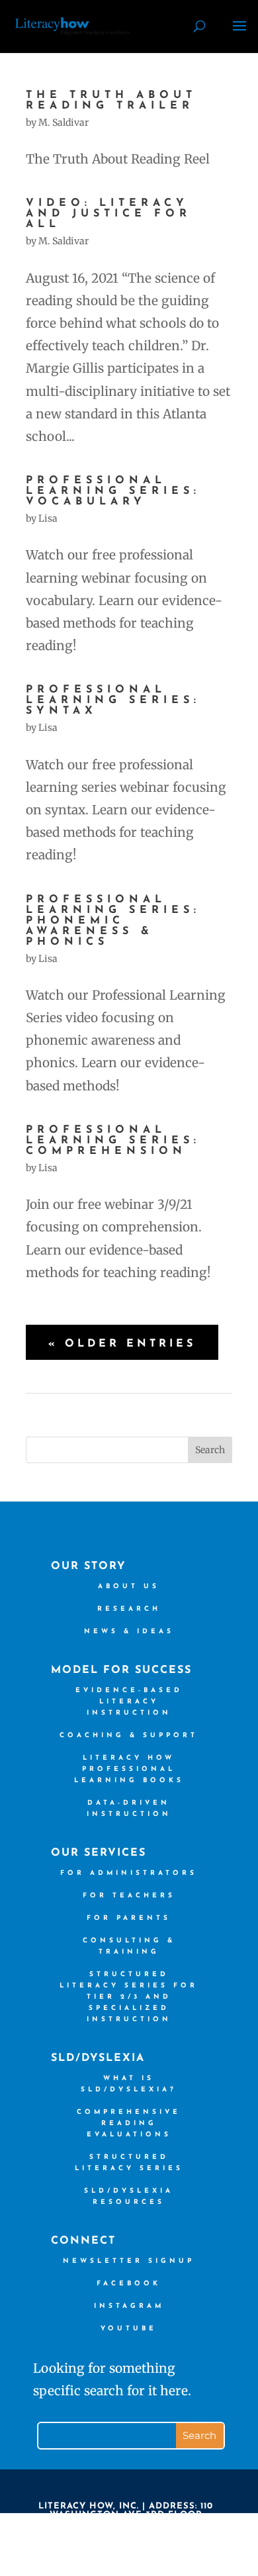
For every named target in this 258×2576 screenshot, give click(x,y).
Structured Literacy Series (129, 2163)
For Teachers (129, 1896)
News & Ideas (129, 1632)
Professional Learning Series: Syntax (113, 700)
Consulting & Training (129, 1946)
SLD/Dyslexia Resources (129, 2197)
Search (210, 1450)
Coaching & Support (129, 1736)
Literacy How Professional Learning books (129, 1769)
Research (129, 1609)
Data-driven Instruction (129, 1809)
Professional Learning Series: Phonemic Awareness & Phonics (113, 921)
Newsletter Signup (129, 2261)
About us (129, 1587)
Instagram (129, 2306)
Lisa (48, 518)
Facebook (129, 2284)
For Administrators (129, 1873)
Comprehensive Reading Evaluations (129, 2123)
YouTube (129, 2329)
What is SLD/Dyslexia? (129, 2084)
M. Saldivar (64, 122)
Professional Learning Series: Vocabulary (113, 491)
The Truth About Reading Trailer (111, 101)
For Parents (129, 1918)
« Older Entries (122, 1344)
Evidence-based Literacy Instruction (129, 1702)
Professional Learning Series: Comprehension (113, 1141)
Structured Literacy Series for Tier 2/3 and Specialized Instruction (129, 1997)
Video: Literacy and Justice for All (108, 214)
